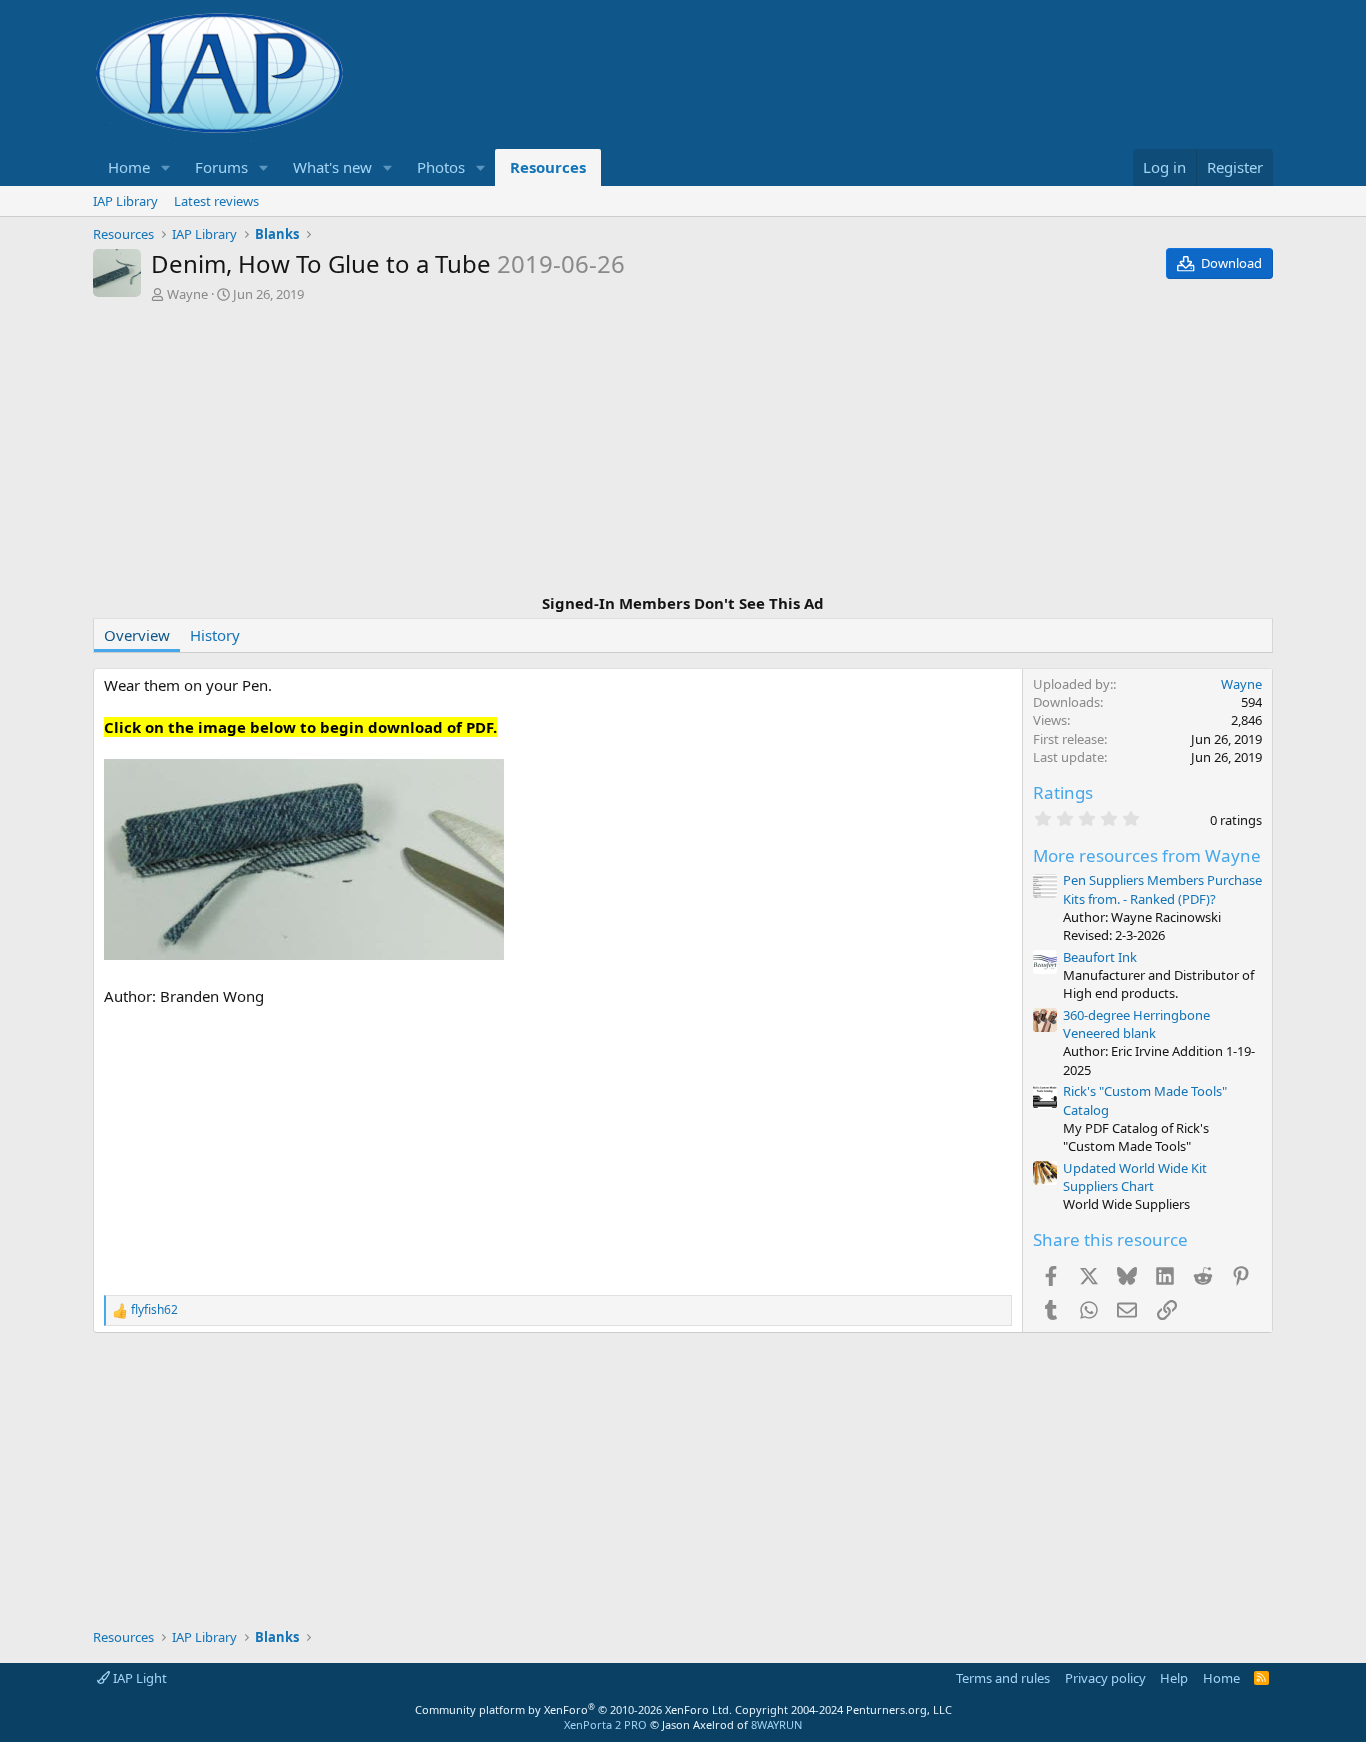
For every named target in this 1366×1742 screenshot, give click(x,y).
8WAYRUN (776, 1724)
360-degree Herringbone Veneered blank (1136, 1024)
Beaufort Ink (1100, 957)
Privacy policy (1105, 1678)
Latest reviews (216, 201)
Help (1174, 1678)
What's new (332, 167)
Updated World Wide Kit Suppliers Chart (1135, 1177)
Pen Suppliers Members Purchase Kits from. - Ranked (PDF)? (1162, 889)
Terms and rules (1003, 1678)
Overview (137, 635)
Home (129, 167)
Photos (441, 167)
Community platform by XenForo (573, 1709)
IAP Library (125, 201)
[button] (166, 167)
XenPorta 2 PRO (605, 1724)
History (215, 635)
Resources (548, 167)
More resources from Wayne (1147, 855)
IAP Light (138, 1678)
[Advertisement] (683, 451)
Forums (221, 167)
